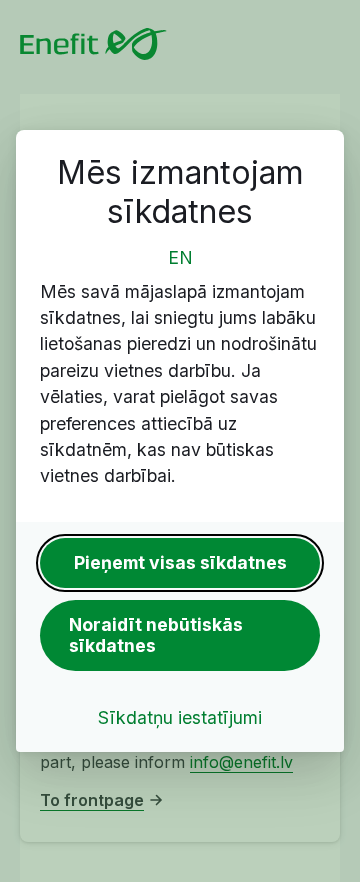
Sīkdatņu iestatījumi (180, 717)
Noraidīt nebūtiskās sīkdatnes (156, 635)
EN (180, 257)
